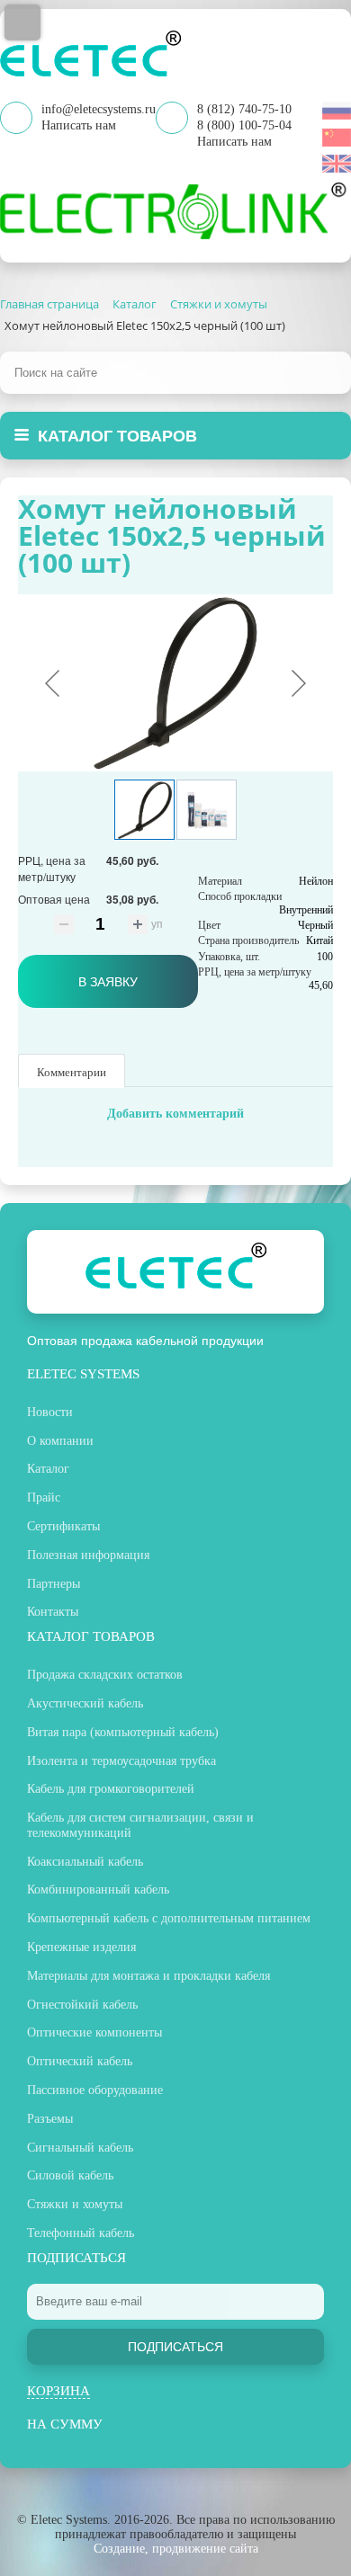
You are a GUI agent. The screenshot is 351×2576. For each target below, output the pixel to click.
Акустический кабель (85, 1703)
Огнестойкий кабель (82, 2005)
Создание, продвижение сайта (176, 2549)
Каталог (48, 1469)
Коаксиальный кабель (85, 1862)
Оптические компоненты (94, 2032)
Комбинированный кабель (98, 1890)
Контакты (53, 1612)
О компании (60, 1441)
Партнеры (54, 1584)
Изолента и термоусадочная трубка (121, 1761)
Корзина (58, 2391)
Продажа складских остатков (105, 1675)
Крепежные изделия (81, 1947)
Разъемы (50, 2119)
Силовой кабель (70, 2175)
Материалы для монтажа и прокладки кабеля (148, 1976)
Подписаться (175, 2347)
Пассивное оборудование (95, 2090)
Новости (50, 1412)
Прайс (44, 1497)
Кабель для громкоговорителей (111, 1789)
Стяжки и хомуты (75, 2204)
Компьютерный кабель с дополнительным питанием (169, 1918)
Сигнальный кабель (80, 2148)
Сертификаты (63, 1526)
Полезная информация (88, 1555)
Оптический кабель (80, 2061)
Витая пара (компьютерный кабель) (123, 1732)
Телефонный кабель (81, 2233)
